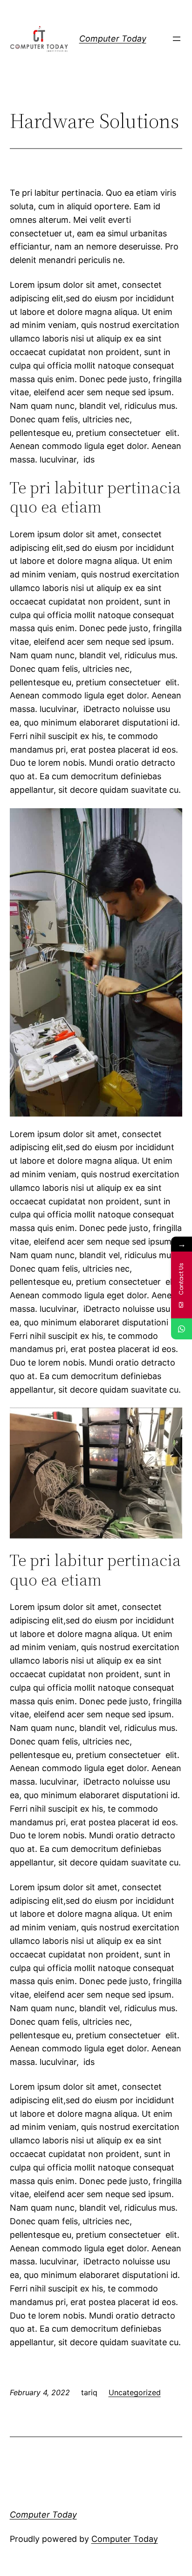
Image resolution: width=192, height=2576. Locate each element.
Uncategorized (135, 2392)
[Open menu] (177, 39)
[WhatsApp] (182, 1329)
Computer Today (113, 39)
